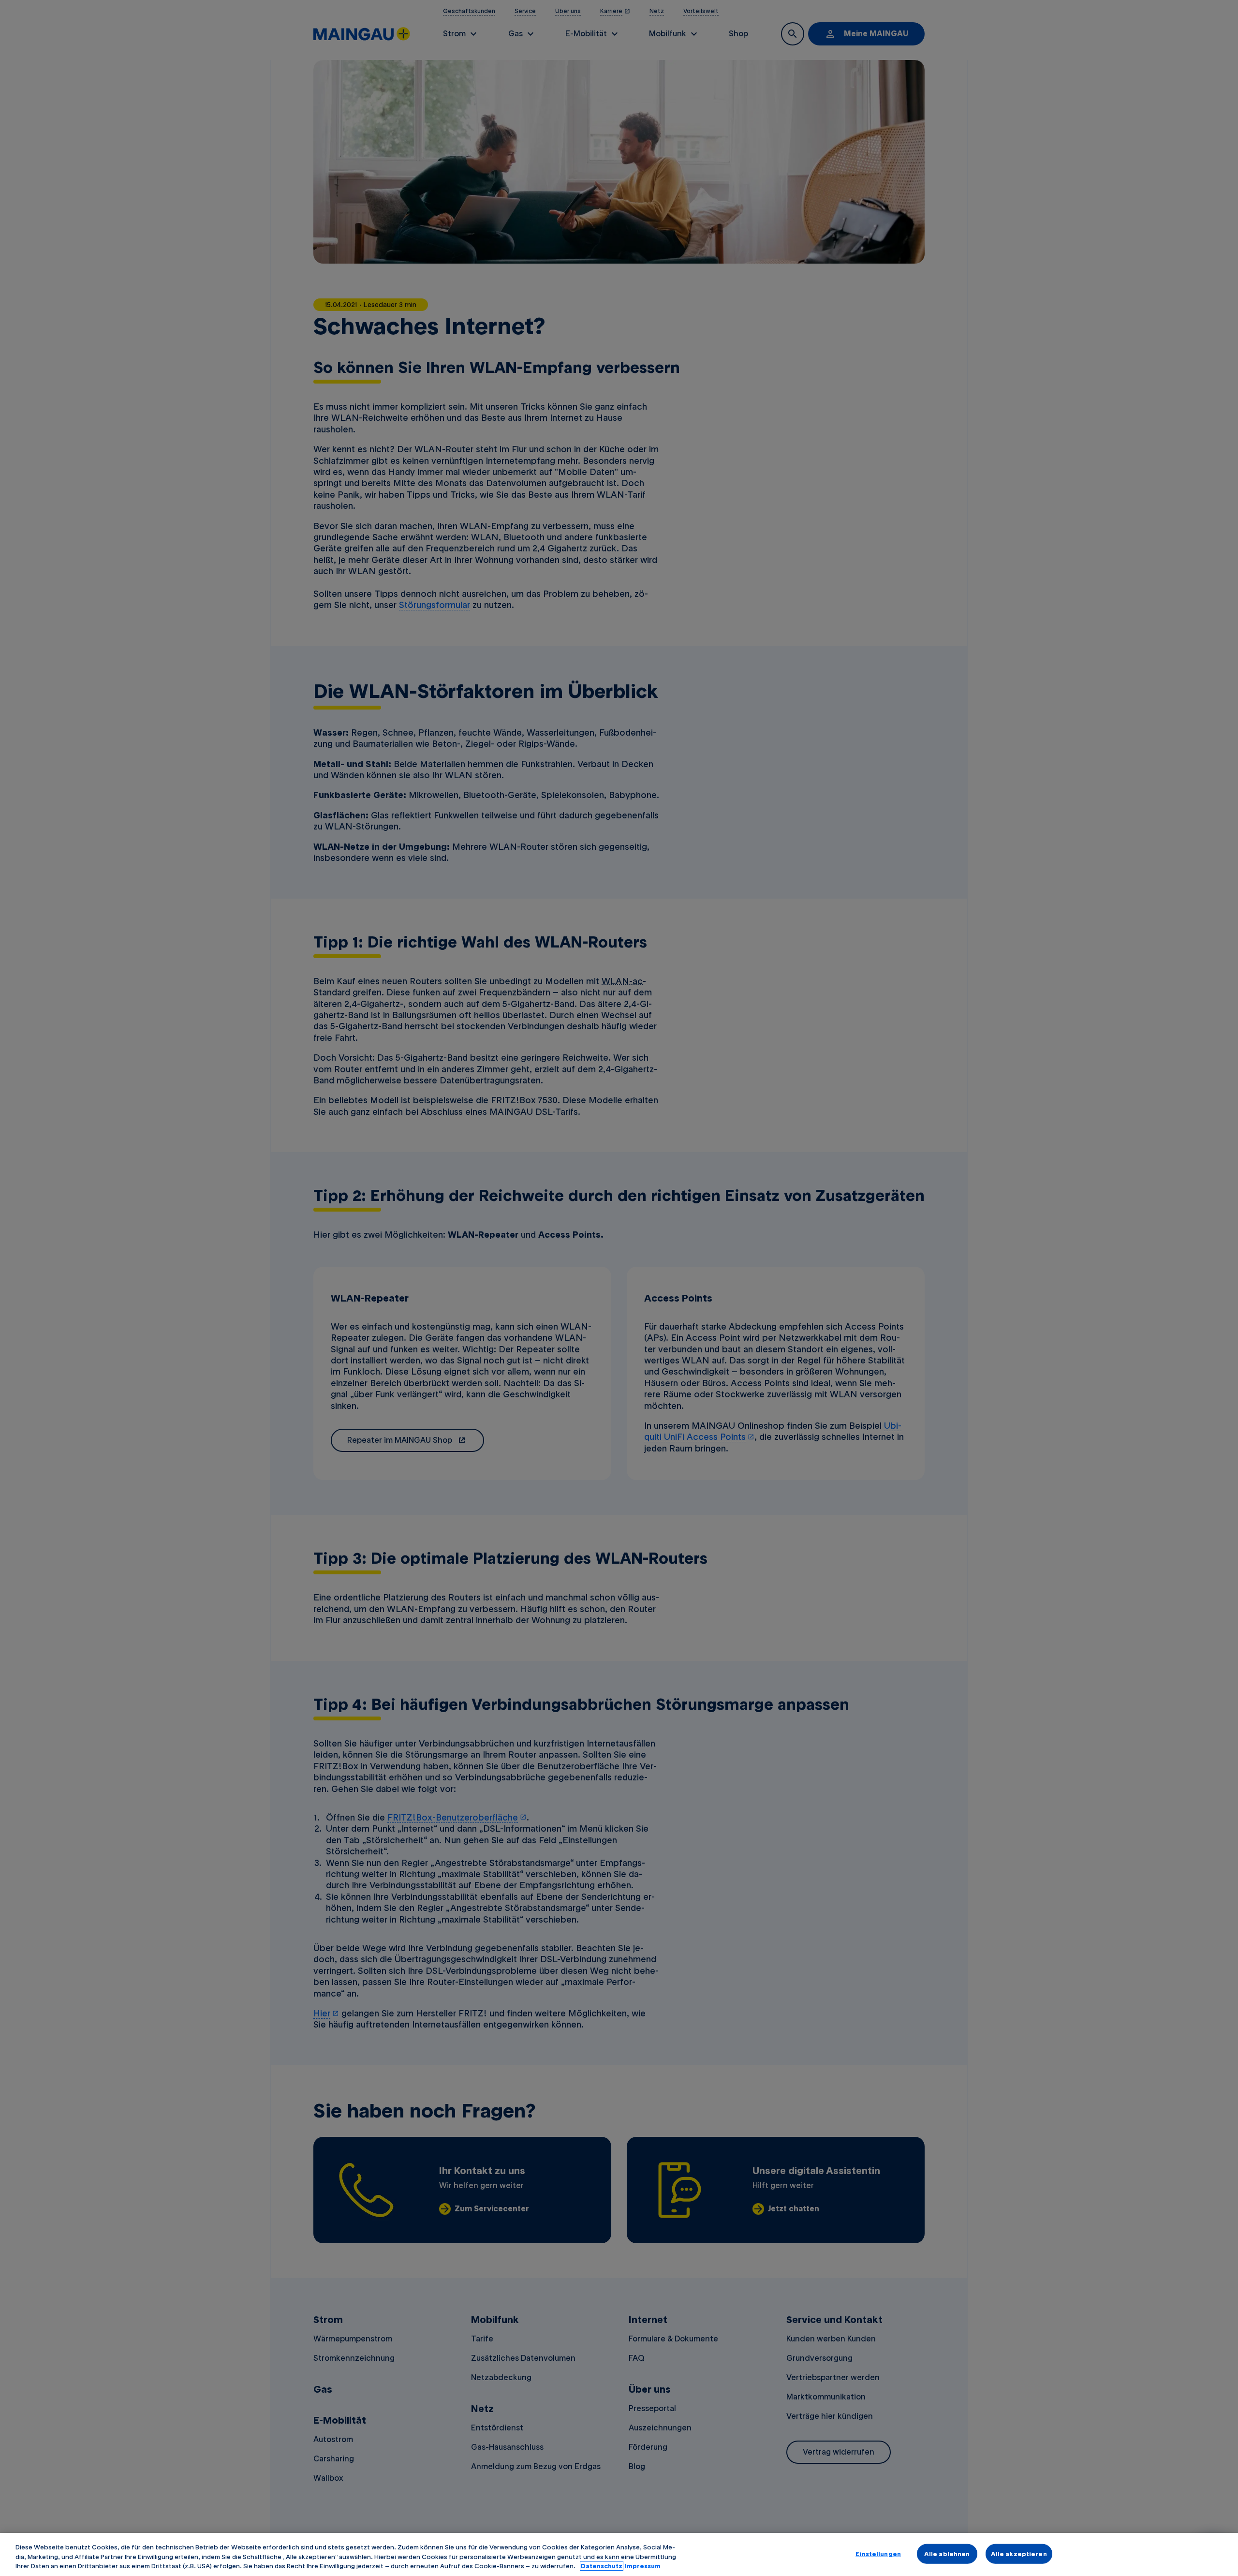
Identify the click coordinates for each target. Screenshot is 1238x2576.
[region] (619, 2554)
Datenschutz (602, 2566)
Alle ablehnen (947, 2553)
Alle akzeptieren (1019, 2553)
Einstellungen (878, 2553)
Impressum (643, 2566)
